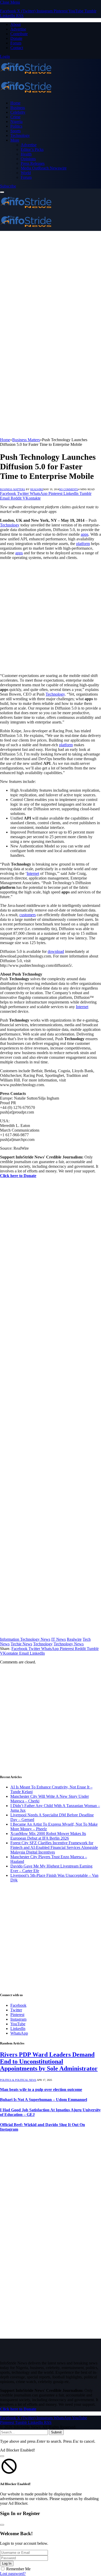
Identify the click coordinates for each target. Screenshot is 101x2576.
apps (85, 534)
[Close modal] (2, 2456)
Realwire (74, 1639)
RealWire (37, 489)
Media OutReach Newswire (44, 168)
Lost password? (13, 2574)
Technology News (69, 1644)
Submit (56, 2432)
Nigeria (16, 122)
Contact (17, 48)
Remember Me (18, 2569)
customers (28, 915)
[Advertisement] (51, 284)
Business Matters (13, 489)
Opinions (28, 159)
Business (18, 108)
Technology (20, 135)
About (16, 24)
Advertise (18, 29)
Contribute (19, 34)
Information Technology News (25, 1639)
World (26, 173)
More (15, 140)
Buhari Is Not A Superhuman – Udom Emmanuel (44, 2100)
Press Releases (33, 163)
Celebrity (18, 112)
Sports (16, 131)
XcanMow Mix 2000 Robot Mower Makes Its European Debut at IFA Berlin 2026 (48, 1836)
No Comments (69, 489)
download (56, 951)
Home (15, 103)
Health (26, 154)
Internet (33, 873)
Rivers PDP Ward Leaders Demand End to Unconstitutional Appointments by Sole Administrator (49, 2061)
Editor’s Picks (32, 149)
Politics (16, 126)
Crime (15, 117)
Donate (16, 38)
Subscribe (8, 186)
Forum (16, 43)
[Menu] (2, 192)
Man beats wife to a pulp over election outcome (41, 2089)
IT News (59, 1639)
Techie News (21, 1644)
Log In (7, 2563)
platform (83, 544)
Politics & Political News (18, 2080)
